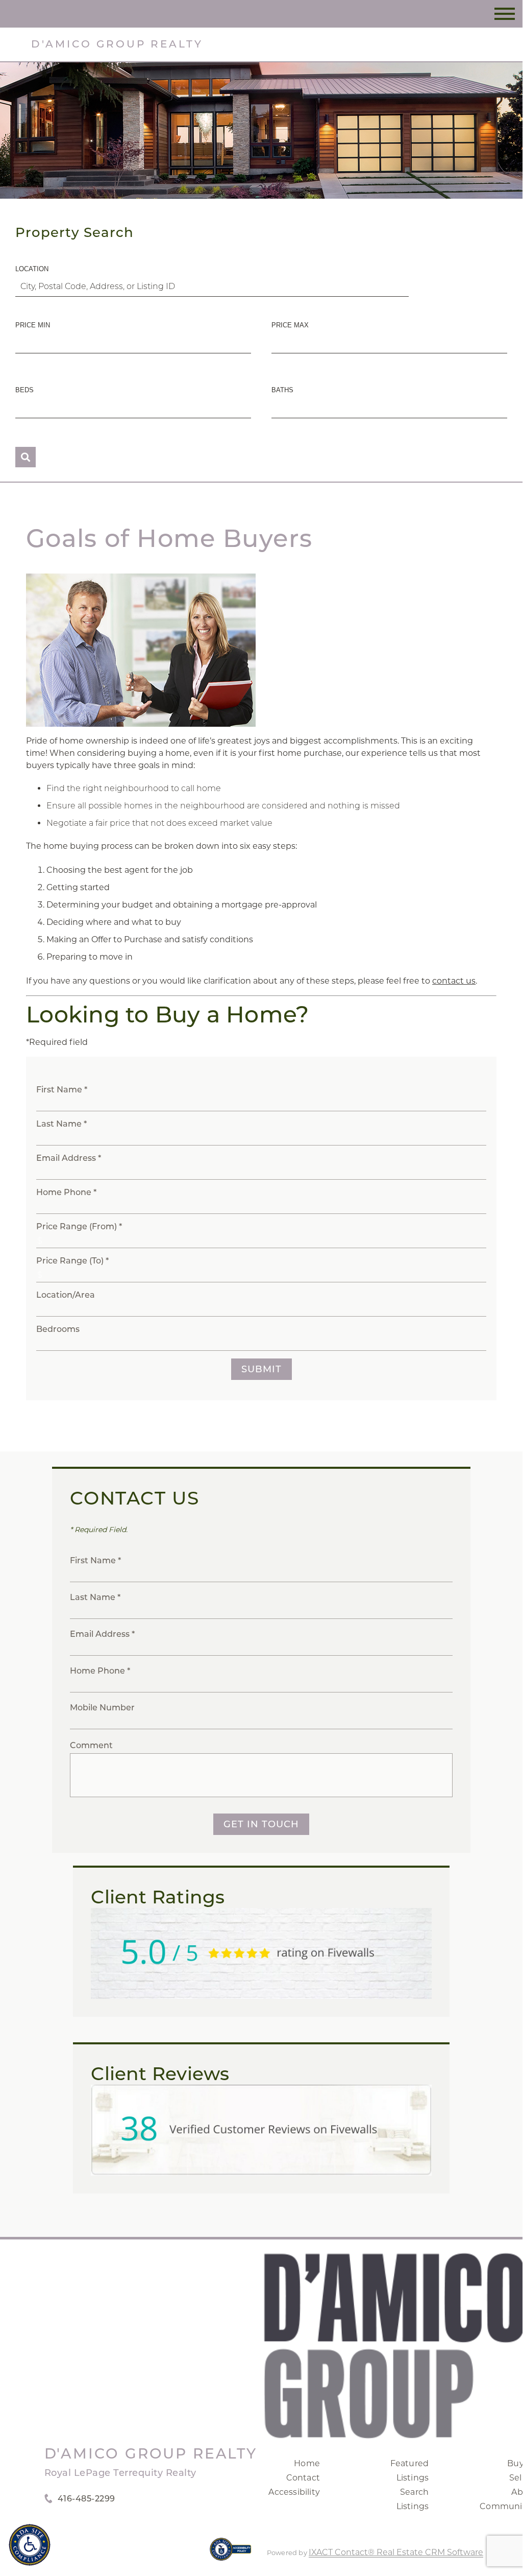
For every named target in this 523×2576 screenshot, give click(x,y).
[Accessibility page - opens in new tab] (230, 2554)
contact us (454, 981)
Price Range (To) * (72, 1261)
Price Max (290, 325)
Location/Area (66, 1295)
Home (307, 2463)
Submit (261, 1369)
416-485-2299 (86, 2499)
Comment (91, 1745)
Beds (24, 390)
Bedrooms (58, 1329)
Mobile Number (102, 1708)
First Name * (62, 1090)
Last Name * (61, 1124)
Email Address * (69, 1158)
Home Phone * (66, 1192)
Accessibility (294, 2492)
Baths (282, 390)
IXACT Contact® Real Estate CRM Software (396, 2552)
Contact (303, 2478)
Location (32, 269)
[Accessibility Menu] (30, 2545)
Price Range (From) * (79, 1226)
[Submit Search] (26, 457)
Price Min (33, 325)
